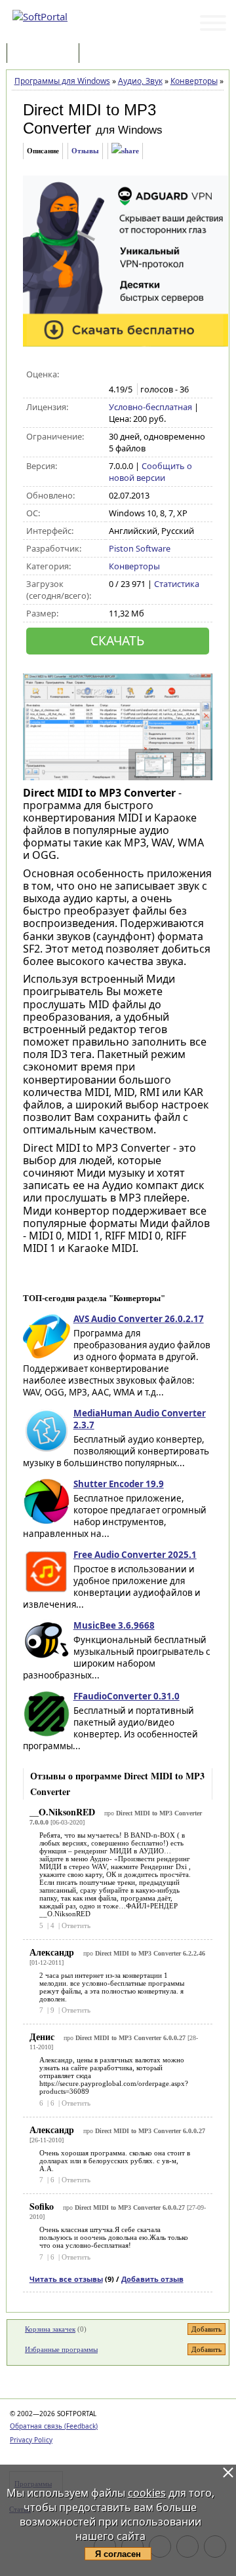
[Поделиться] (125, 151)
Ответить (76, 1925)
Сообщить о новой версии (150, 472)
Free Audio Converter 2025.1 (135, 1555)
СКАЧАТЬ (117, 640)
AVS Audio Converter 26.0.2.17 (139, 1319)
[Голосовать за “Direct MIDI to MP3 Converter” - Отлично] (171, 375)
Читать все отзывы (66, 2279)
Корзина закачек (50, 2329)
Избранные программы (61, 2349)
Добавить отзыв (152, 2279)
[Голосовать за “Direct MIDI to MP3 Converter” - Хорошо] (157, 375)
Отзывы (85, 151)
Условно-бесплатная (150, 407)
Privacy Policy (31, 2440)
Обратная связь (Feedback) (54, 2426)
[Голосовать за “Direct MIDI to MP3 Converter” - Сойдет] (143, 375)
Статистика (177, 584)
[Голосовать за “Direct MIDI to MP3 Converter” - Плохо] (129, 375)
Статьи (111, 54)
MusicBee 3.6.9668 (114, 1625)
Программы (46, 54)
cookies (147, 2493)
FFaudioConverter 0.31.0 (127, 1696)
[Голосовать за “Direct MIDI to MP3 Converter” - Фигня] (116, 375)
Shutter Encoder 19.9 (119, 1484)
